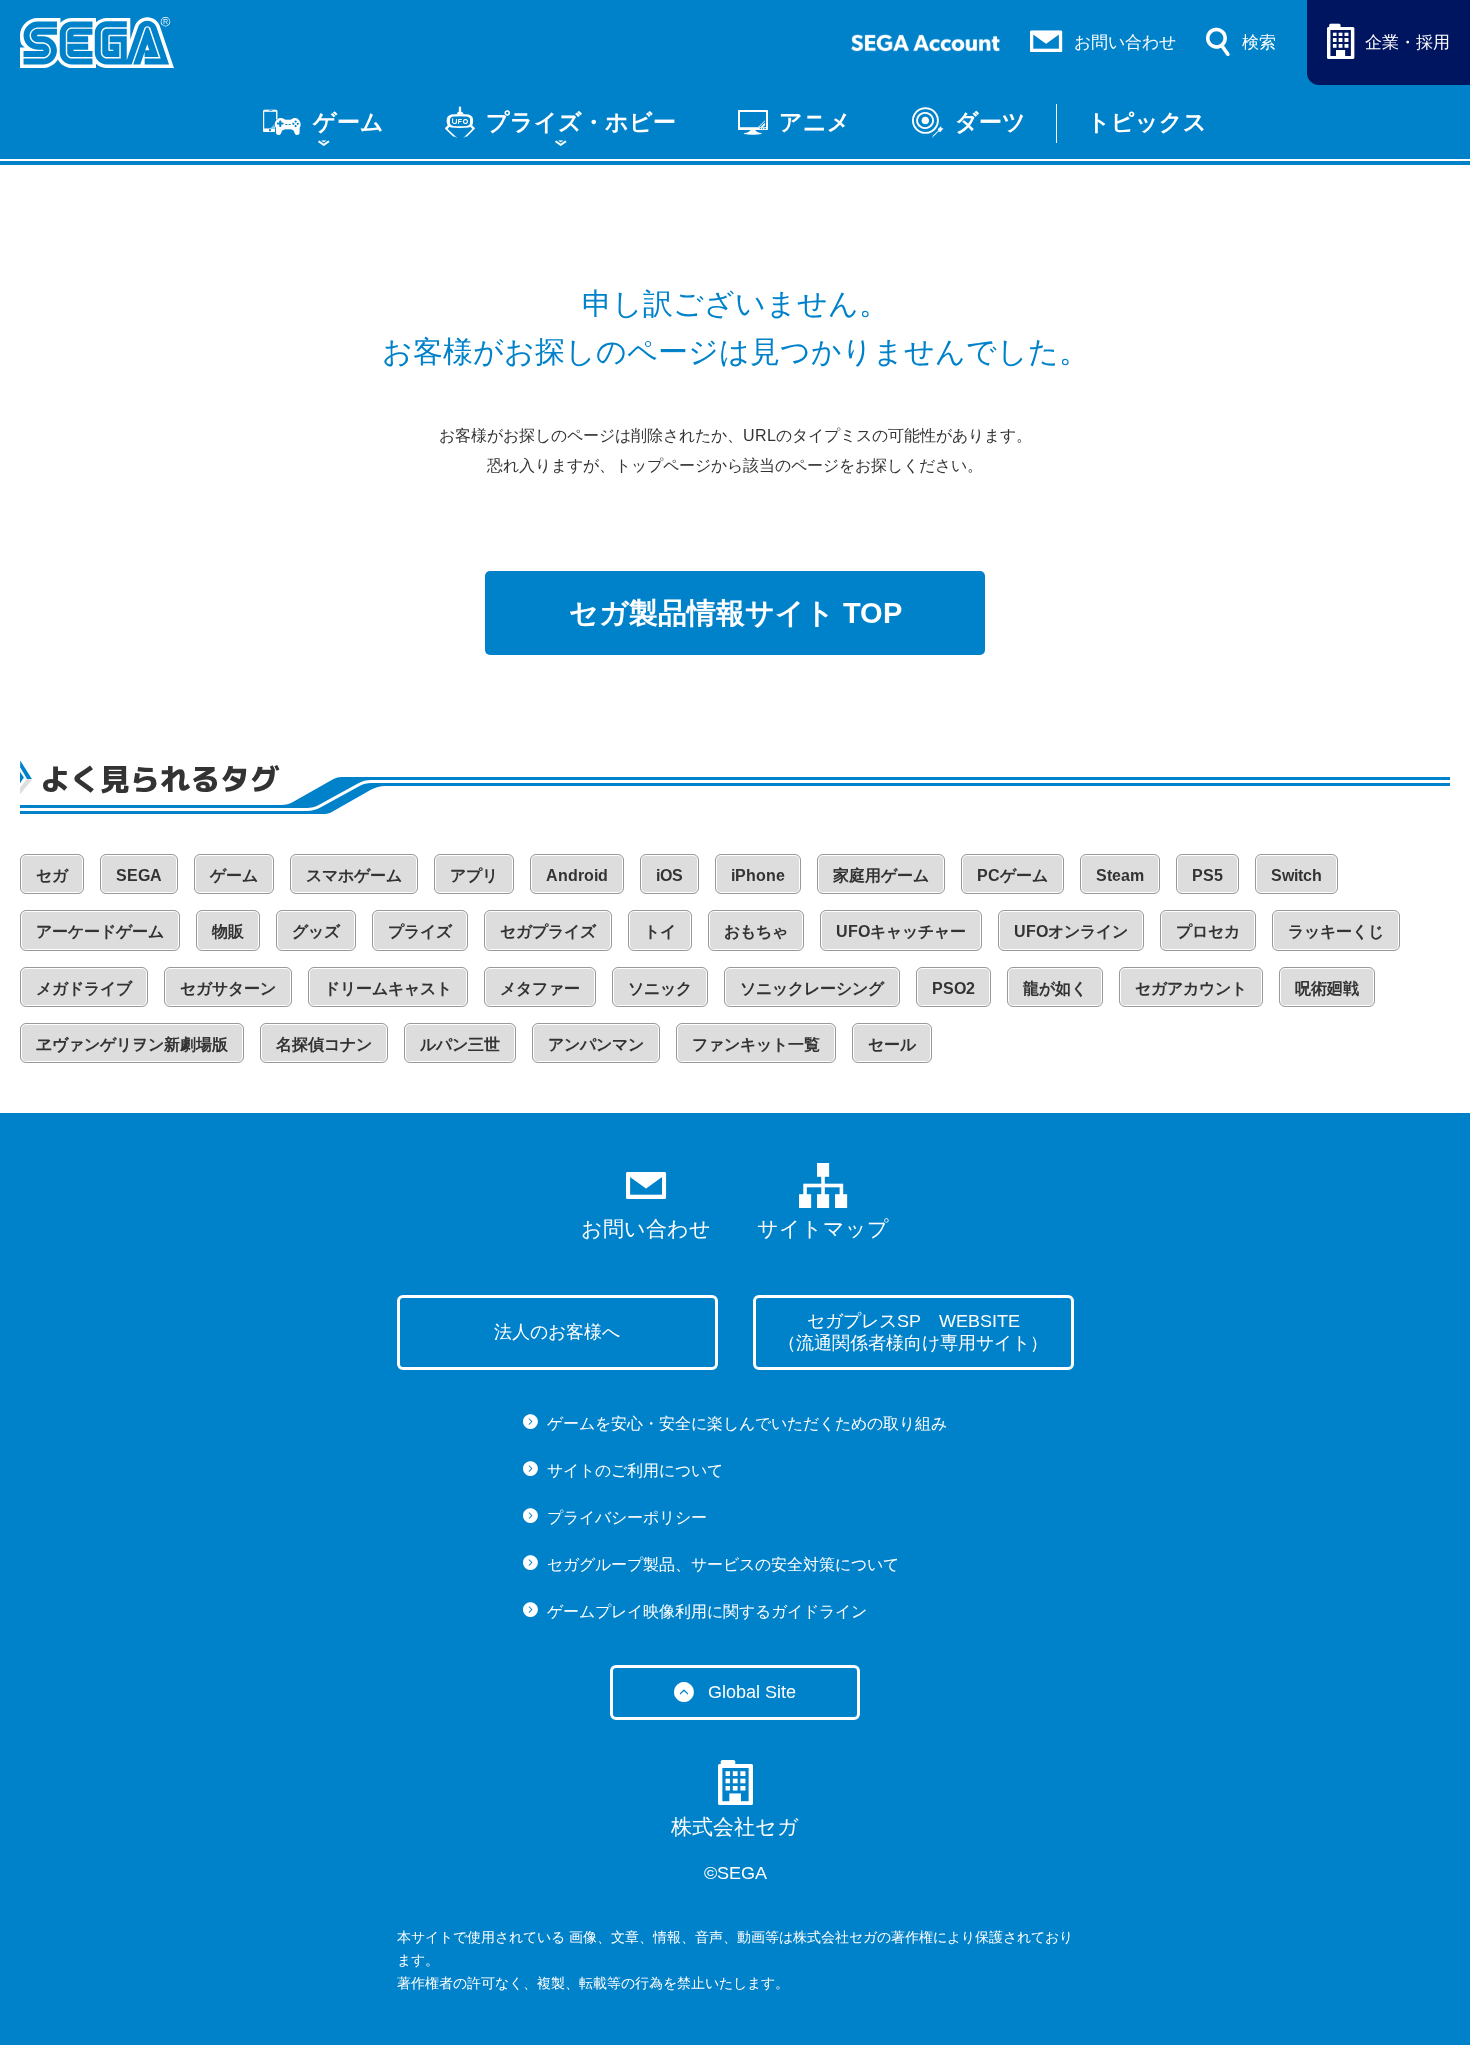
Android (577, 875)
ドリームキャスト (388, 988)
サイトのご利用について (635, 1470)
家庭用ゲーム (881, 875)
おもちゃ (756, 931)
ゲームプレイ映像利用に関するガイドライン (707, 1611)
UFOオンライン (1071, 931)
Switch (1296, 875)
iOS (669, 875)
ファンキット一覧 (756, 1044)
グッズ (316, 931)
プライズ (420, 931)
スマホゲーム (354, 875)
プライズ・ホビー (581, 122)
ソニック (660, 988)
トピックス (1147, 122)
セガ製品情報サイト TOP (735, 613)
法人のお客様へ (557, 1331)
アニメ (815, 122)
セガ (52, 875)
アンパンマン (596, 1044)
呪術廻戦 (1327, 988)
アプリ (474, 875)
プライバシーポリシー (627, 1517)
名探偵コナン (324, 1044)
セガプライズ (548, 931)
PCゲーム (1012, 875)
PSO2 (953, 988)
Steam (1120, 875)
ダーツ (990, 122)
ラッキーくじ (1336, 931)
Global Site (752, 1691)
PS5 (1207, 875)
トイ (660, 931)
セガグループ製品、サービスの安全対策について (723, 1564)
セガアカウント (1191, 988)
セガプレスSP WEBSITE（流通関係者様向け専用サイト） (913, 1332)
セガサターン (228, 988)
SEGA (139, 875)
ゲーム (348, 122)
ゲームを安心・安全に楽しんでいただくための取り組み (747, 1423)
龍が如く (1055, 988)
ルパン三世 (460, 1044)
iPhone (758, 875)
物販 (228, 931)
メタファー (540, 988)
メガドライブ (84, 988)
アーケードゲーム (100, 931)
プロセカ (1208, 931)
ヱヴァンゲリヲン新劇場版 (132, 1044)
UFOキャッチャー (901, 931)
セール (892, 1044)
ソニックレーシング (812, 988)
